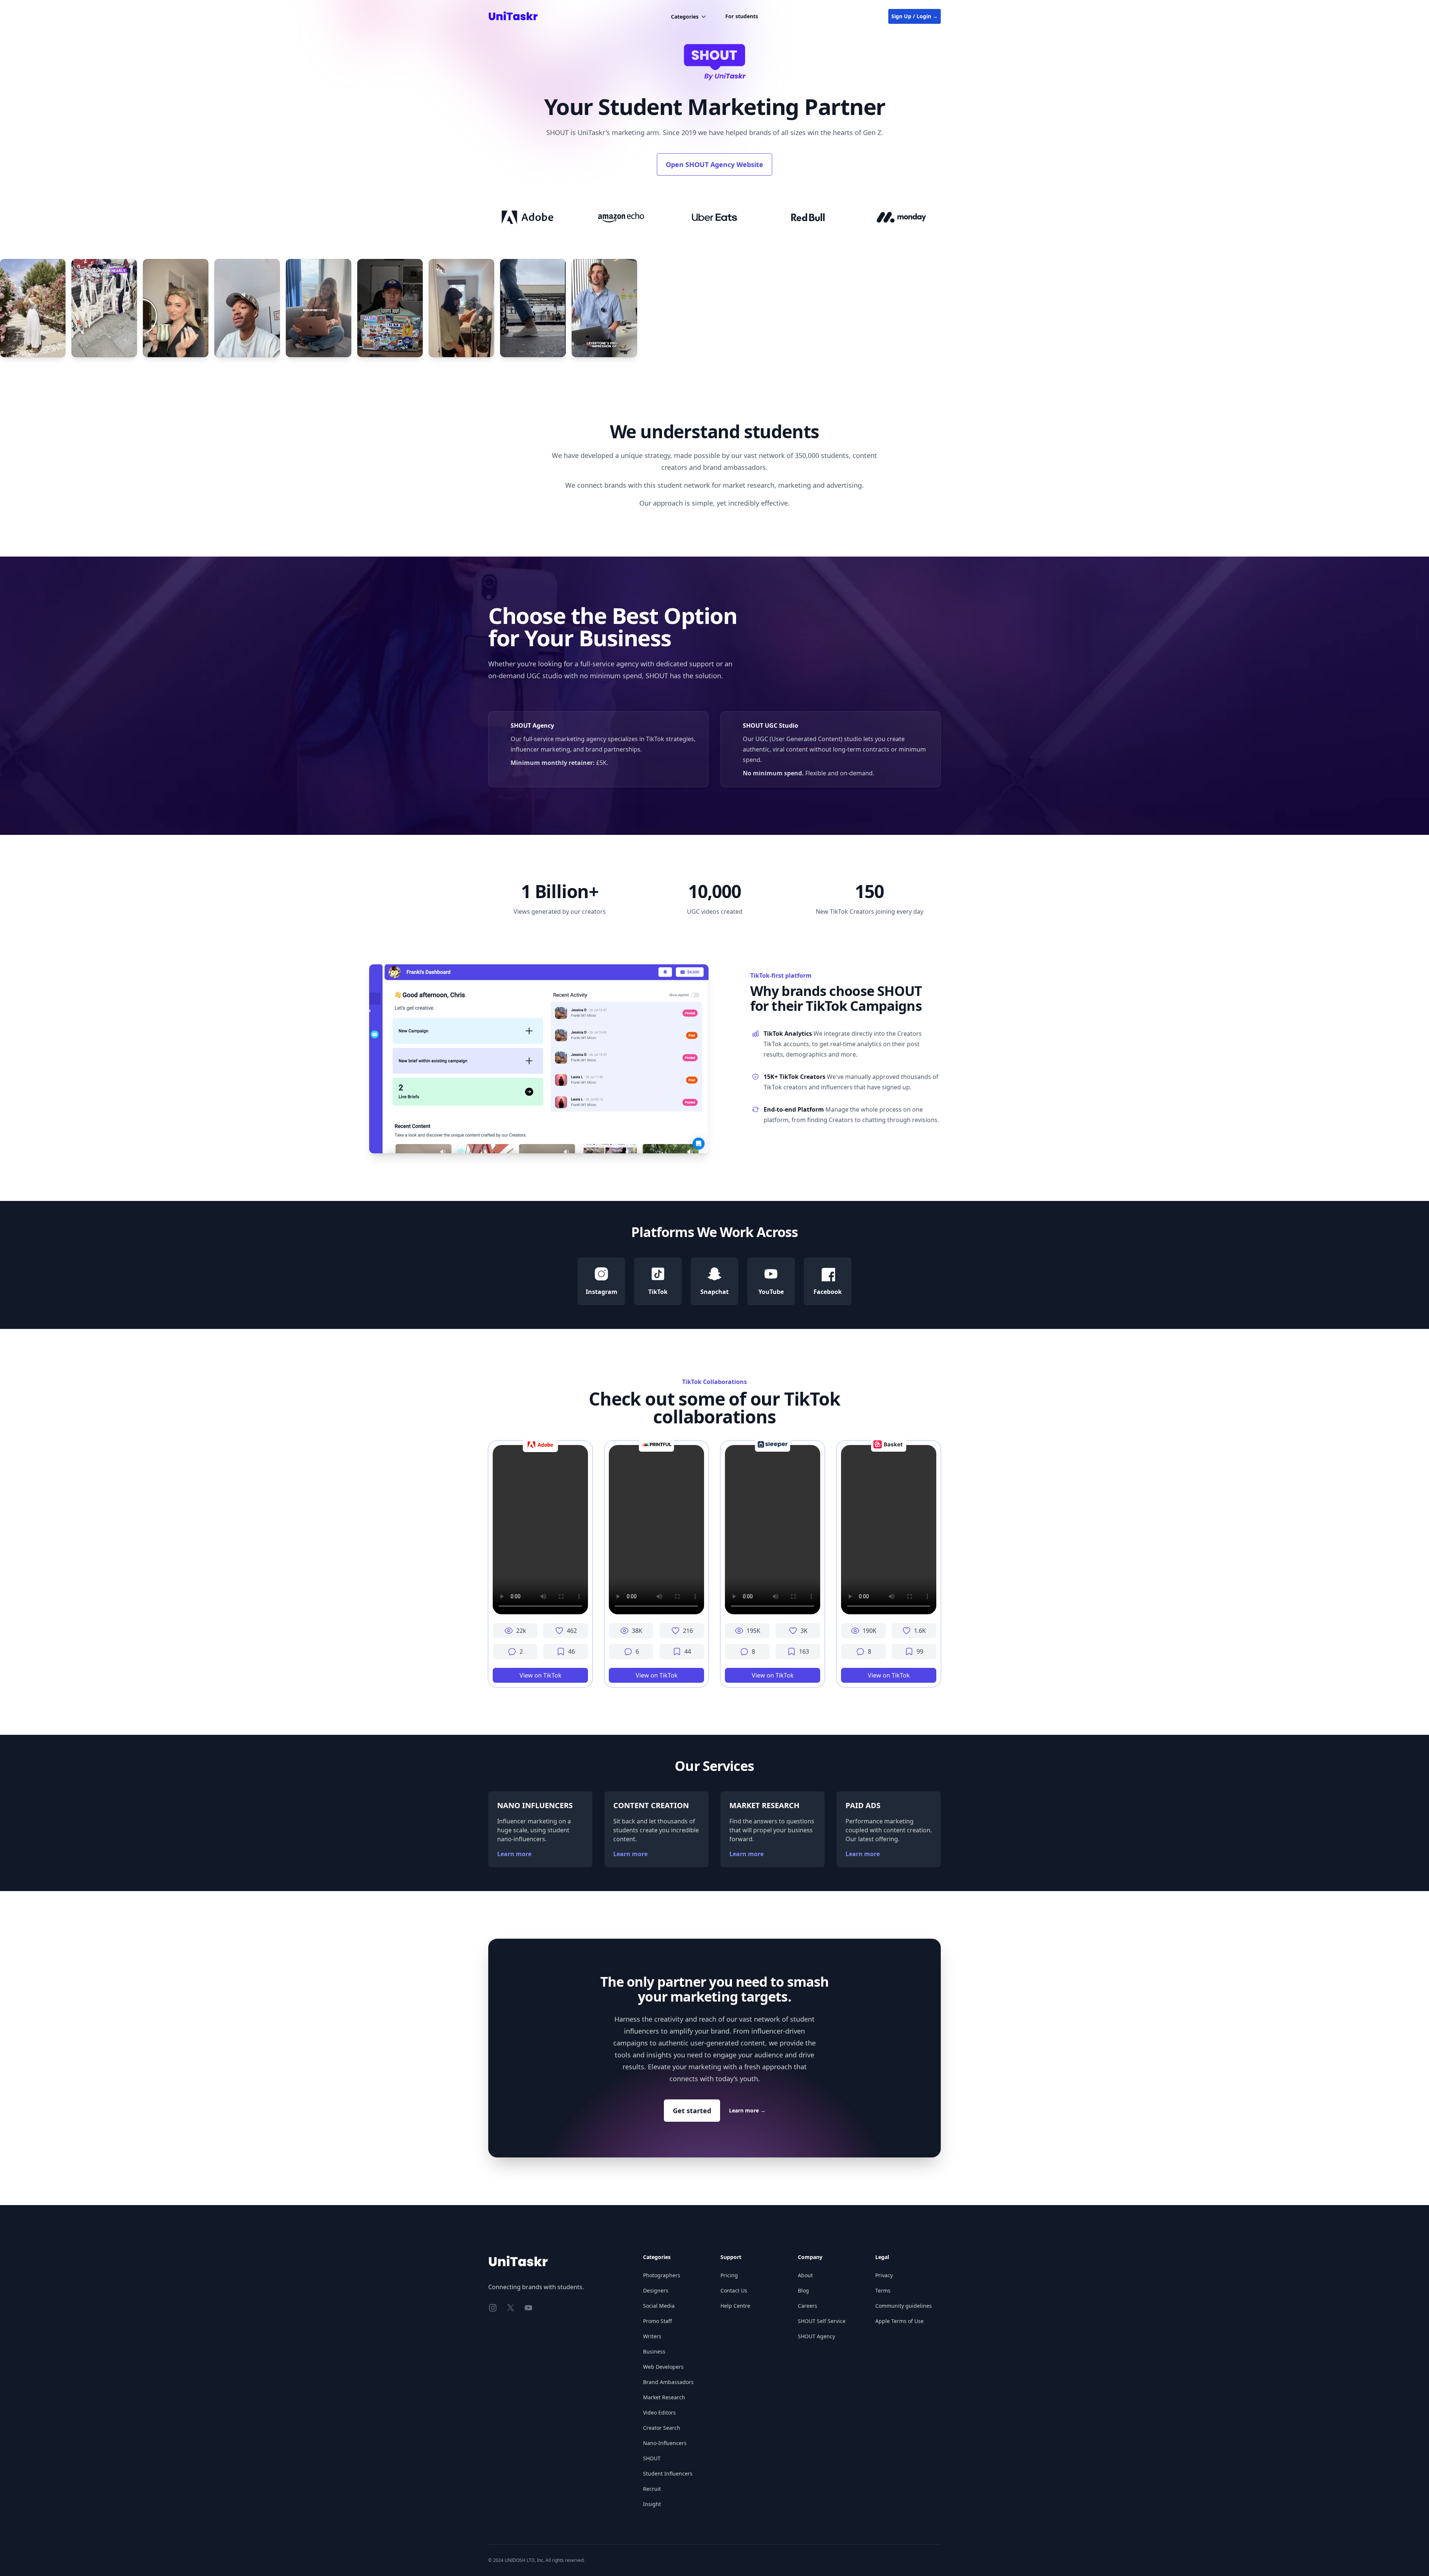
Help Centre (735, 2306)
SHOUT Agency (816, 2336)
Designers (656, 2290)
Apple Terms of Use (899, 2321)
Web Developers (663, 2367)
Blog (803, 2290)
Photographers (662, 2275)
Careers (808, 2306)
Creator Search (662, 2428)
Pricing (729, 2275)
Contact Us (734, 2290)
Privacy (884, 2275)
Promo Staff (658, 2321)
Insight (652, 2504)
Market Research (664, 2397)
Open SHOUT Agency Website (714, 164)
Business (654, 2351)
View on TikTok (541, 1675)
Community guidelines (904, 2306)
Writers (652, 2336)
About (805, 2275)
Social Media (659, 2306)
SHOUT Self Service (822, 2321)
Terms (883, 2290)
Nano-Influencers (665, 2443)
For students (742, 16)
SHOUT (652, 2458)
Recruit (652, 2489)
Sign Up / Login (915, 16)
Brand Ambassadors (668, 2382)
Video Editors (659, 2412)
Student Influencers (668, 2474)
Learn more (514, 1854)
